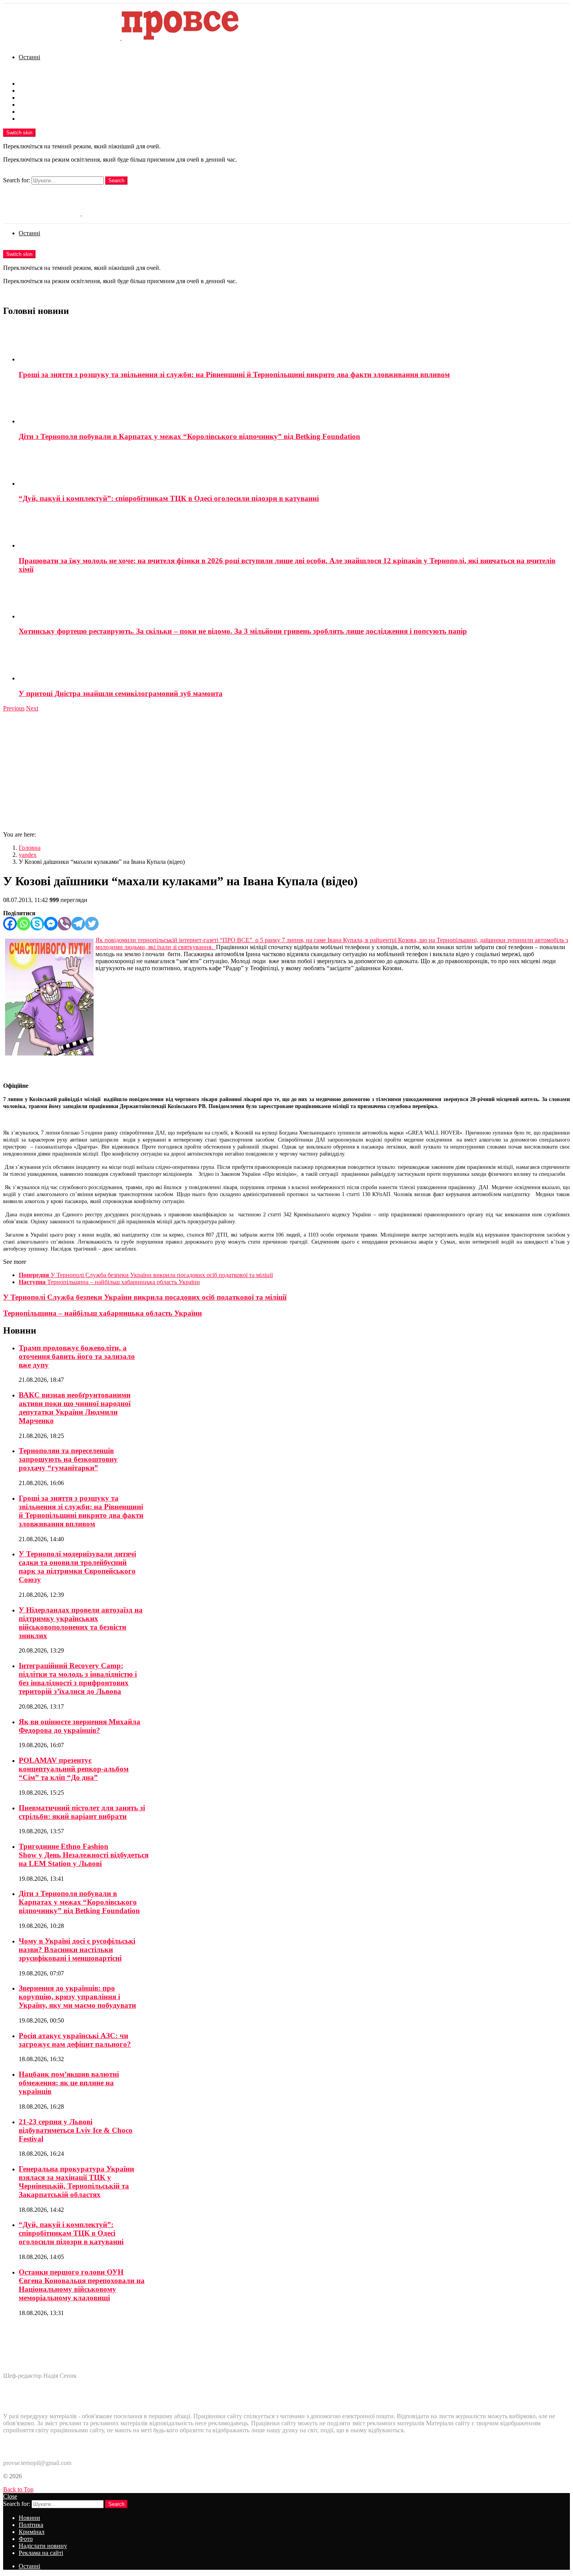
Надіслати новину (43, 112)
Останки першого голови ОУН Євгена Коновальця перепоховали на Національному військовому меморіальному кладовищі (82, 2285)
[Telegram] (78, 924)
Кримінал (32, 98)
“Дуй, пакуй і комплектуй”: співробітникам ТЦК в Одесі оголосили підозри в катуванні (169, 498)
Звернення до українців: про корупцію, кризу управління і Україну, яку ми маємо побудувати (77, 1997)
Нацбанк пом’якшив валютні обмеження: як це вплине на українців (69, 2083)
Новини (29, 84)
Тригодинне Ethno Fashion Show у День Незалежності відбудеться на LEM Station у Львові (84, 1855)
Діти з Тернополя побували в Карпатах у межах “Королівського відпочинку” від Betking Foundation (189, 436)
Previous (14, 708)
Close (10, 2496)
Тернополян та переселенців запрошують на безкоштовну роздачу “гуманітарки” (68, 1459)
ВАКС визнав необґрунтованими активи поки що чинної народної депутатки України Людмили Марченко (75, 1408)
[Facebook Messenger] (51, 924)
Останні (29, 57)
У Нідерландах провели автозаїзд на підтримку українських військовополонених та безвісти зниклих (81, 1623)
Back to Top (18, 2489)
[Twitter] (92, 924)
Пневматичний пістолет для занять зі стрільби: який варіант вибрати (82, 1812)
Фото (26, 105)
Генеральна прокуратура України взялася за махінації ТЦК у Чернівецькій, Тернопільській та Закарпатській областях (76, 2182)
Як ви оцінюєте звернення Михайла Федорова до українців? (80, 1726)
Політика (31, 91)
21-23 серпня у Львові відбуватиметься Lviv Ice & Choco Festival (76, 2130)
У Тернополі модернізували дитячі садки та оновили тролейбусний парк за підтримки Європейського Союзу (77, 1567)
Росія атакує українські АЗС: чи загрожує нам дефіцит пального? (75, 2040)
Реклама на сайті (41, 119)
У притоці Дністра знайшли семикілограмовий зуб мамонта (121, 693)
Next (32, 708)
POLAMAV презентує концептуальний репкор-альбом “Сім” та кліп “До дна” (74, 1769)
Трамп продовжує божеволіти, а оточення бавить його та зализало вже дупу (77, 1356)
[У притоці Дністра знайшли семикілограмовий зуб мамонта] (294, 663)
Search (116, 181)
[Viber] (65, 924)
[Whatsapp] (24, 924)
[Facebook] (10, 924)
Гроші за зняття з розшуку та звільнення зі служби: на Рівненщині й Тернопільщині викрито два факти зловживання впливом (234, 374)
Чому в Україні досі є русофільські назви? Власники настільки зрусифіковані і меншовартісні (77, 1950)
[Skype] (37, 924)
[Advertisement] (286, 770)
